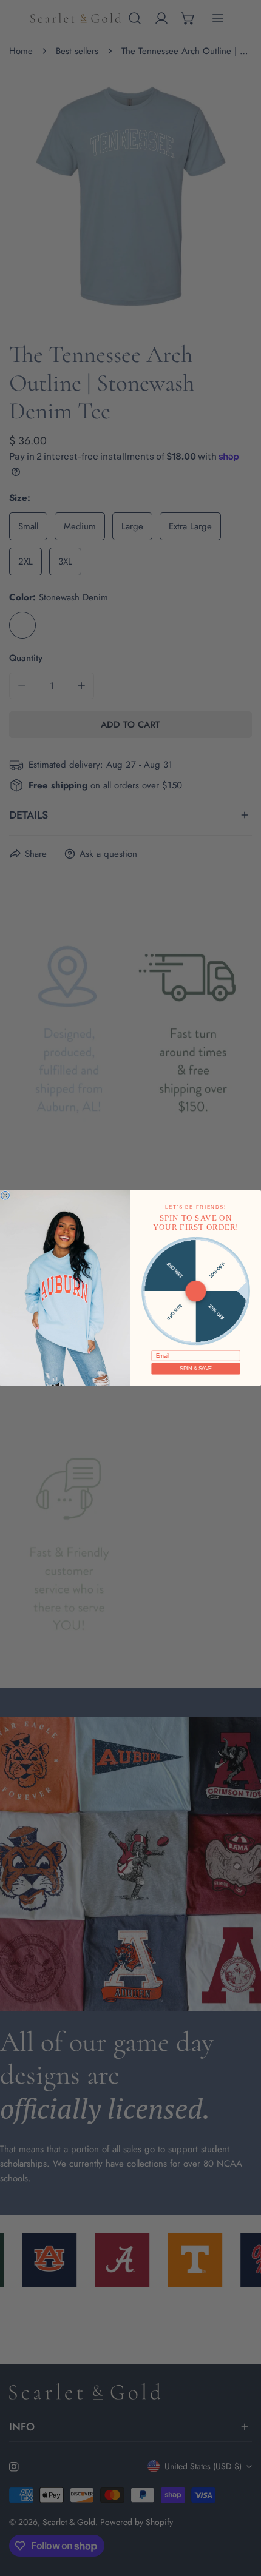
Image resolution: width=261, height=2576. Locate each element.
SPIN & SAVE (195, 1369)
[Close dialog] (5, 1195)
